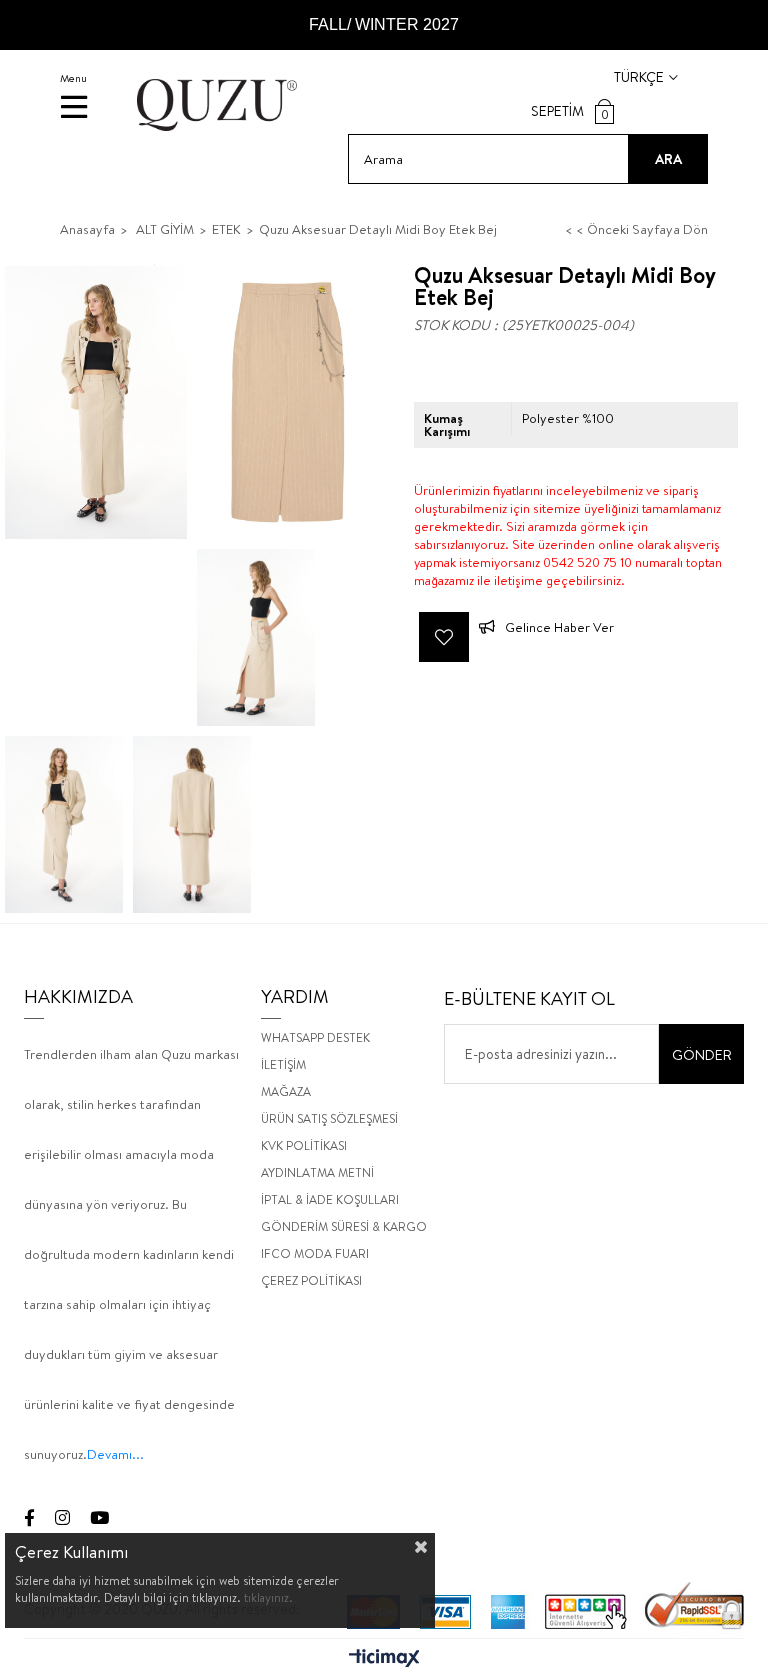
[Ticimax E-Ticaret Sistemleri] (384, 1659)
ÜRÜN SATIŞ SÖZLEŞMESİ (329, 1118)
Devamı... (115, 1454)
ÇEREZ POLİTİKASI (311, 1280)
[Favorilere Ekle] (444, 637)
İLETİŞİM (283, 1064)
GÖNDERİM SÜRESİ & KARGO (344, 1226)
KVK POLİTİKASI (304, 1145)
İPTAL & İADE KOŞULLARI (330, 1199)
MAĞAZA (286, 1091)
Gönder (702, 1055)
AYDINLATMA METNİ (317, 1172)
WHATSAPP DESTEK (315, 1037)
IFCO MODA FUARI (315, 1253)
